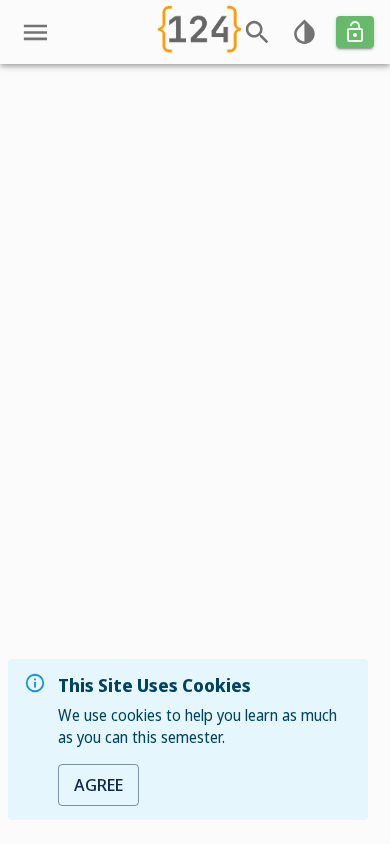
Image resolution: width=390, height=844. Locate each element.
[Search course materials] (257, 32)
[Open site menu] (35, 32)
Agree (98, 784)
